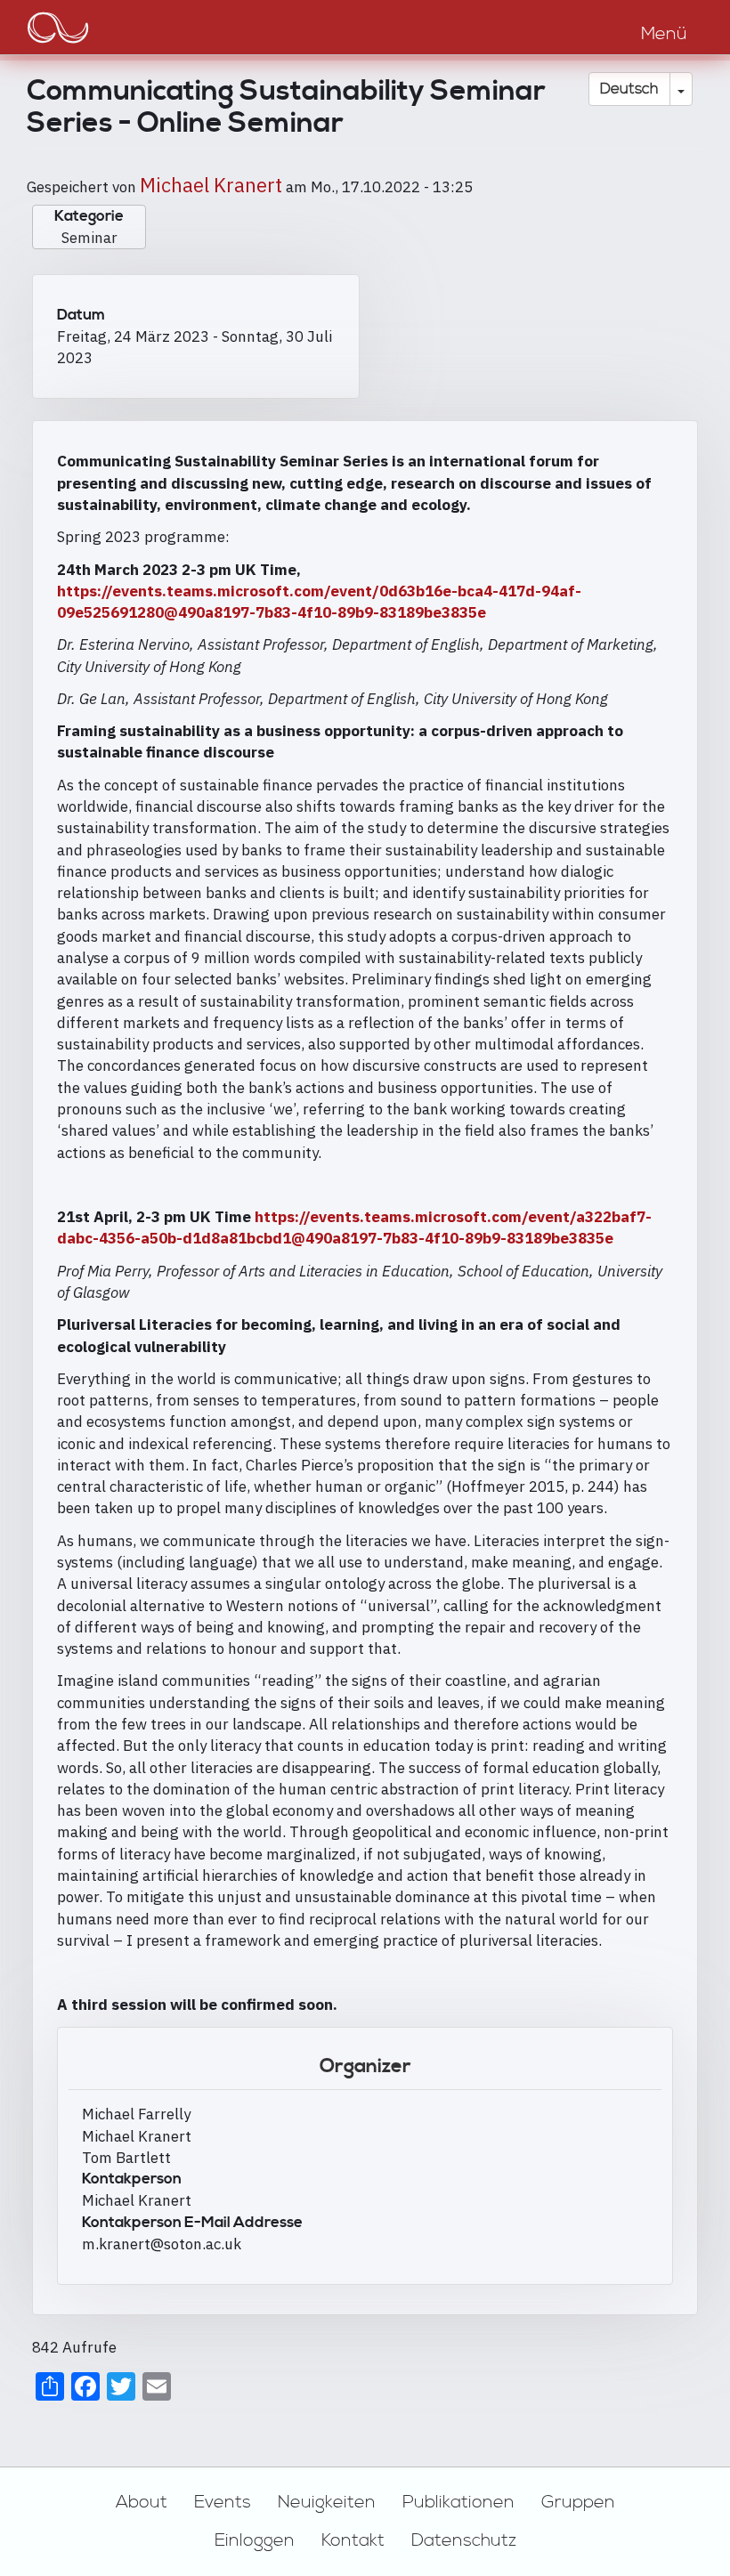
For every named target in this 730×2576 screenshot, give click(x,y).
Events (223, 2502)
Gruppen (578, 2502)
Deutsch (629, 89)
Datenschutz (464, 2540)
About (142, 2502)
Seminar (89, 238)
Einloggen (255, 2540)
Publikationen (458, 2502)
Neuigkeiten (327, 2502)
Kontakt (353, 2540)
